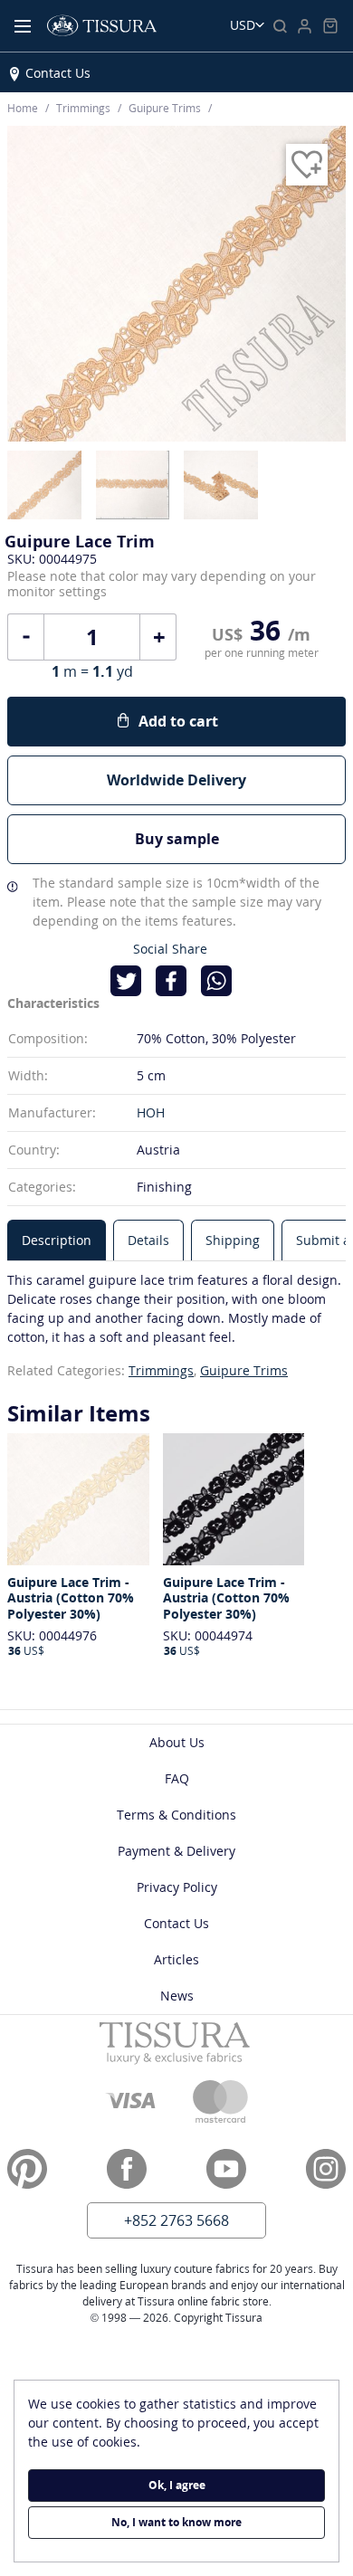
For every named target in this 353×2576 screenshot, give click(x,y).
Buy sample (177, 839)
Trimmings (161, 1370)
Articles (176, 1959)
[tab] (57, 1240)
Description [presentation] (57, 1240)
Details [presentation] (148, 1240)
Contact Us (58, 73)
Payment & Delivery (176, 1851)
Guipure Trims (244, 1370)
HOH (151, 1112)
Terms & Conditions (176, 1815)
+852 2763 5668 (176, 2220)
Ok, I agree (177, 2485)
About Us (177, 1742)
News (177, 1996)
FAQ (177, 1778)
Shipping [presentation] (233, 1240)
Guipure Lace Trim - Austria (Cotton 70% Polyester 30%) (71, 1598)
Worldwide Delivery (176, 780)
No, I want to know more (176, 2522)
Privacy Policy (177, 1887)
